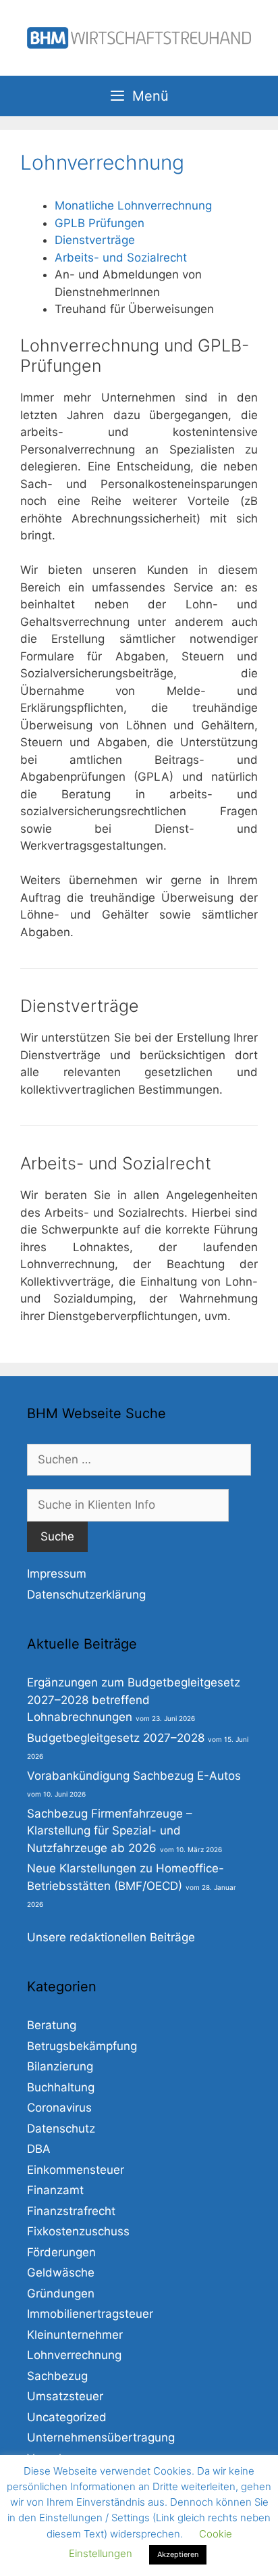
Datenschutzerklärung (86, 1595)
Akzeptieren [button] (178, 2554)
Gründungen (61, 2293)
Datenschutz (61, 2129)
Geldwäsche (61, 2273)
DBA (39, 2149)
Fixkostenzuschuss (78, 2231)
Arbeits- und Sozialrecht (121, 258)
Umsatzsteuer (65, 2396)
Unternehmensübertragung (101, 2437)
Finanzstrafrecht (71, 2211)
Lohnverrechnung (74, 2355)
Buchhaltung (61, 2087)
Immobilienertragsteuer (90, 2314)
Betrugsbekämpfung (82, 2046)
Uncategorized (67, 2417)
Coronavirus (59, 2108)
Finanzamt (55, 2190)
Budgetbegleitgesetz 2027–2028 (116, 1738)
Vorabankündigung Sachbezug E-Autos (134, 1776)
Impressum (57, 1574)
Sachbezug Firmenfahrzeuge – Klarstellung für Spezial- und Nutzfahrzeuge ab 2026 (110, 1831)
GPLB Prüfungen (100, 223)
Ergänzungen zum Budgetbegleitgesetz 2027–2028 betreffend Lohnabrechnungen (134, 1700)
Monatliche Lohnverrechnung (133, 205)
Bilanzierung (60, 2066)
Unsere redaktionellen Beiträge (111, 1937)
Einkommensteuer (76, 2170)
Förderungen (61, 2252)
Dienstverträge (95, 240)
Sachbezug (57, 2376)
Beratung (52, 2025)
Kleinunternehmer (75, 2335)
